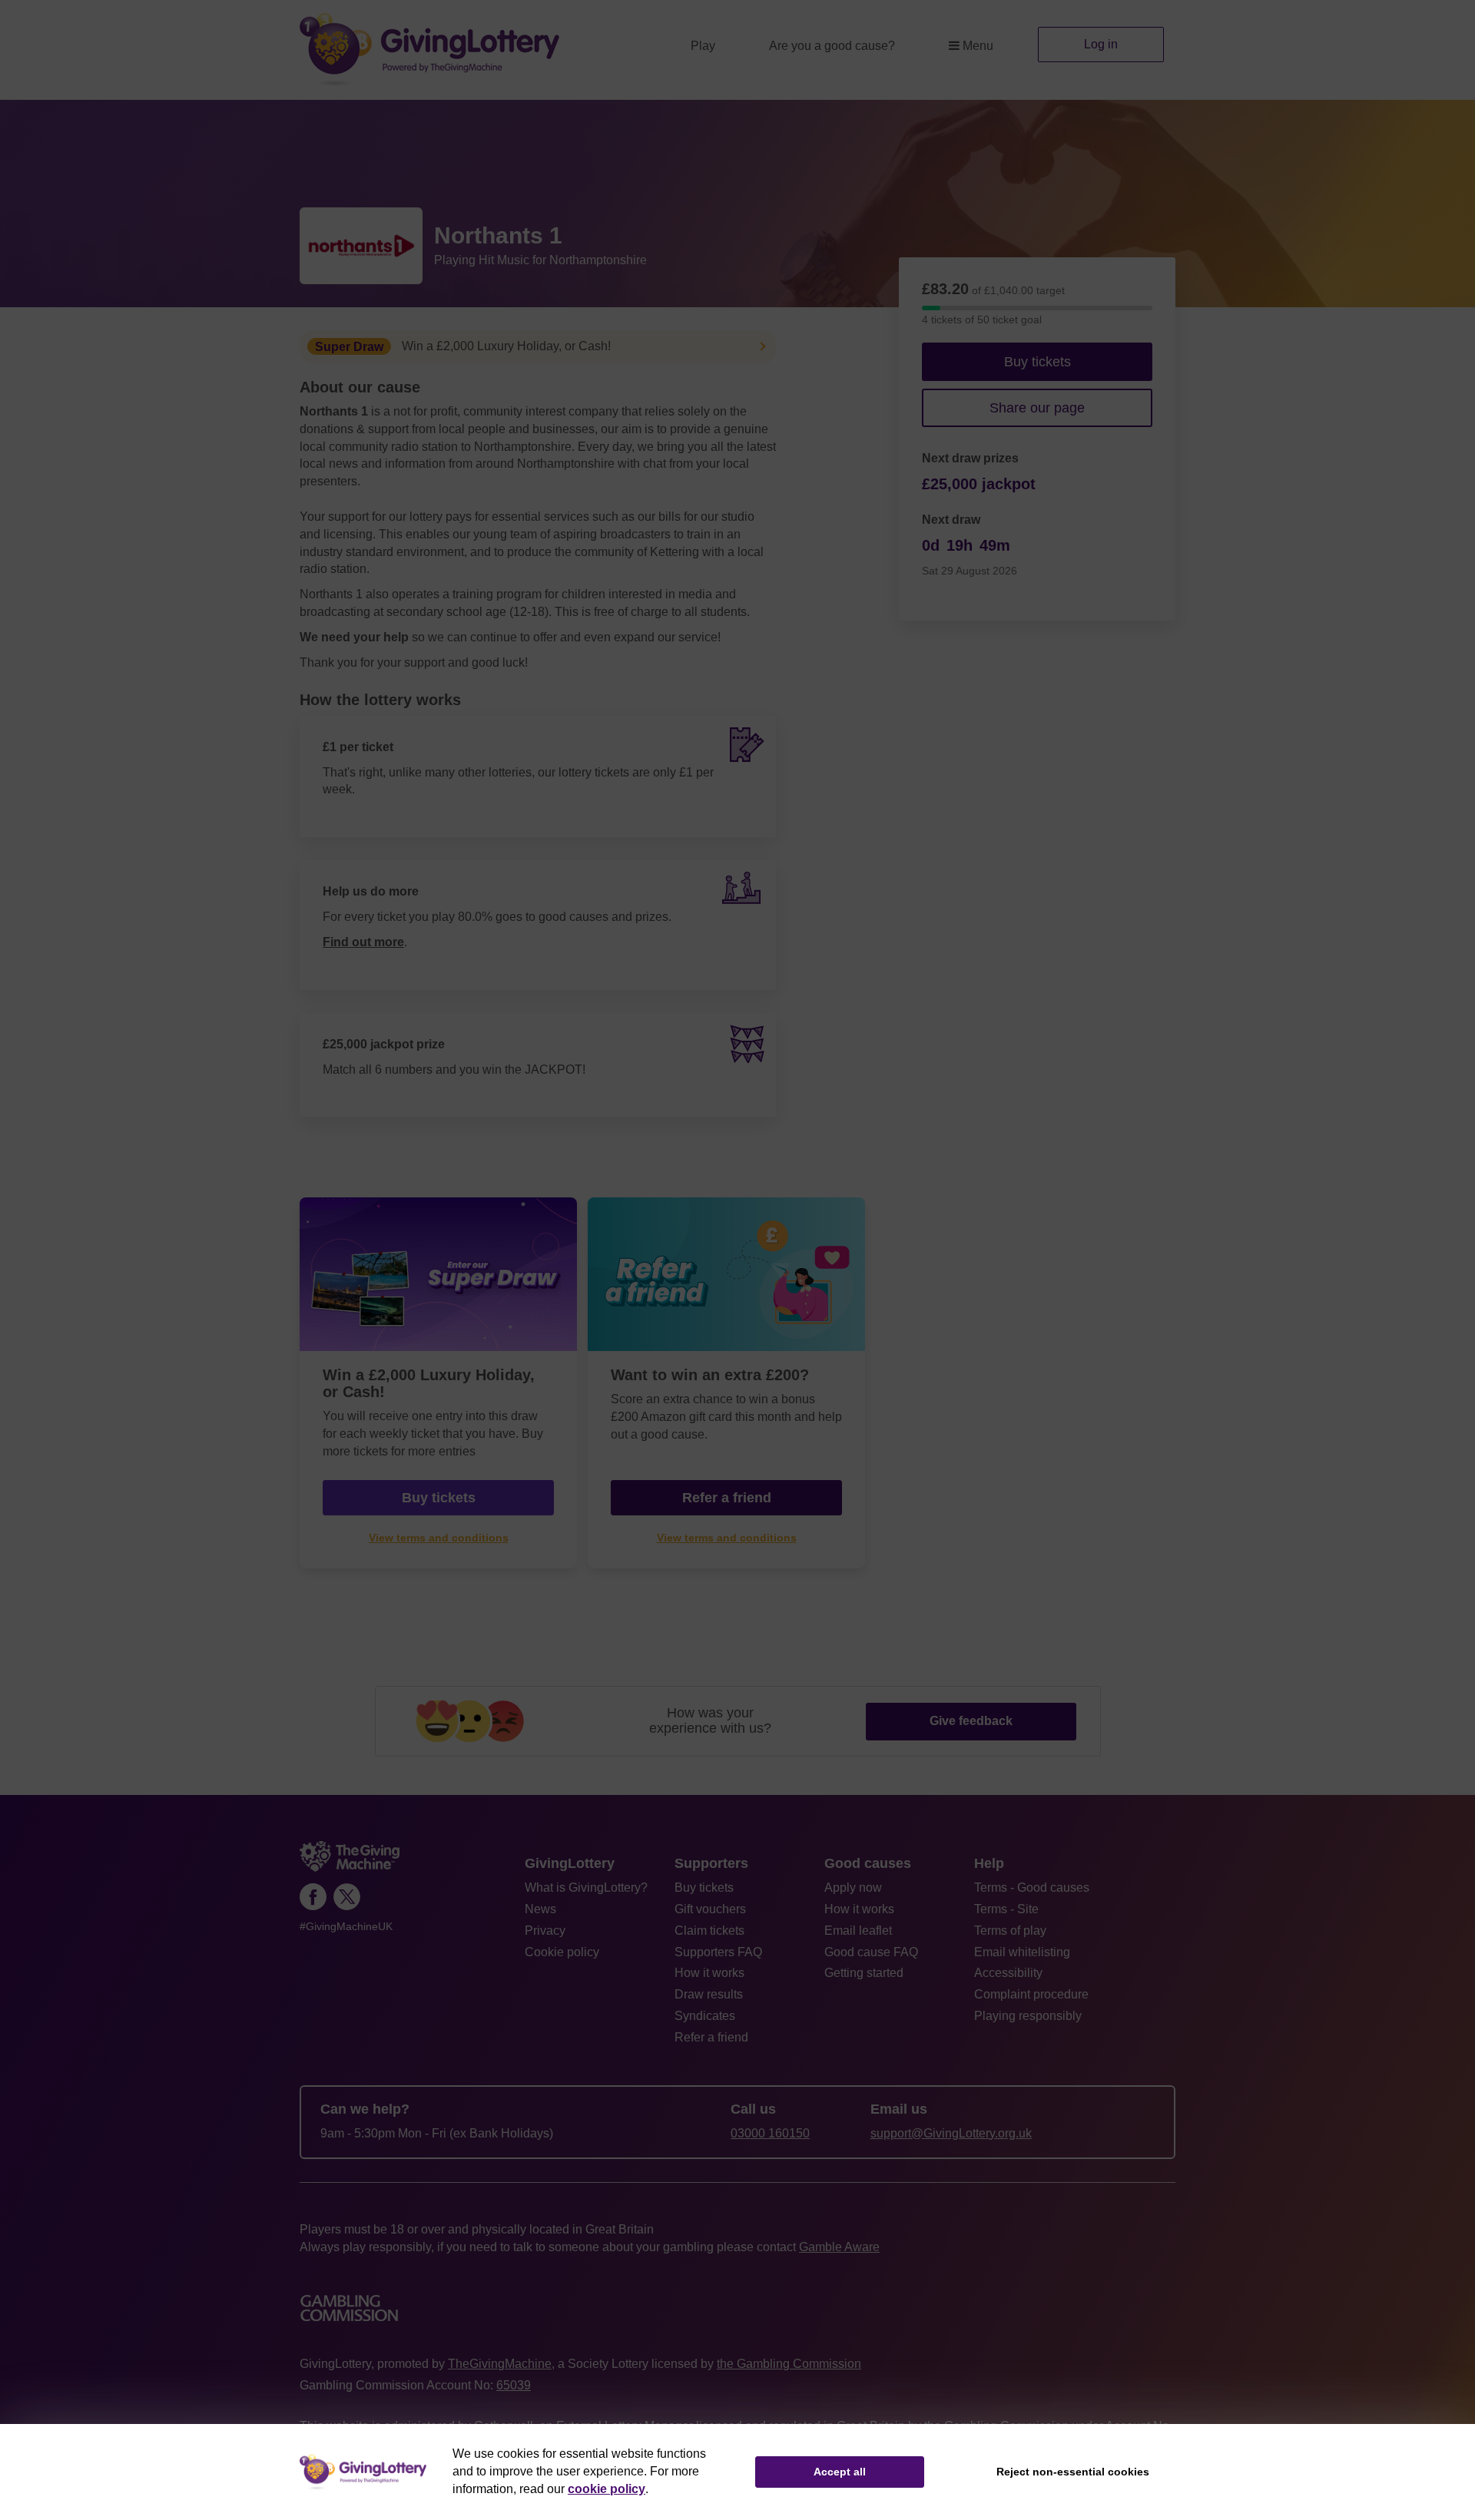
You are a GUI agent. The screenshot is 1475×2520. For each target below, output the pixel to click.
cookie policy (607, 2489)
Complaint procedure (1031, 1994)
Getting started (864, 1973)
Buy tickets (1037, 362)
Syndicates (705, 2016)
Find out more (363, 942)
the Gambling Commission (789, 2364)
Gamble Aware (839, 2247)
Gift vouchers (710, 1909)
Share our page (1037, 408)
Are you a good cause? (832, 46)
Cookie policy (562, 1952)
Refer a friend (711, 2037)
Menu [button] (978, 46)
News (540, 1909)
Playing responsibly (1028, 2016)
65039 (514, 2385)
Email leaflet (858, 1931)
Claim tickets (709, 1931)
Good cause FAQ (871, 1952)
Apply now (853, 1888)
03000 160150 (770, 2133)
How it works (709, 1973)
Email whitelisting (1022, 1952)
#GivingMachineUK (346, 1927)
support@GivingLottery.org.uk (951, 2133)
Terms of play (1010, 1931)
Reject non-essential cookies (1073, 2472)
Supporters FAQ (718, 1952)
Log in (1101, 44)
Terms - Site (1006, 1909)
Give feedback (971, 1721)
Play (703, 46)
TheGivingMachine (500, 2364)
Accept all (840, 2472)
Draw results (709, 1994)
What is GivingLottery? (586, 1888)
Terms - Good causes (1032, 1888)
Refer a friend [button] (727, 1498)
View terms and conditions (439, 1538)
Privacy (545, 1931)
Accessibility (1008, 1973)
